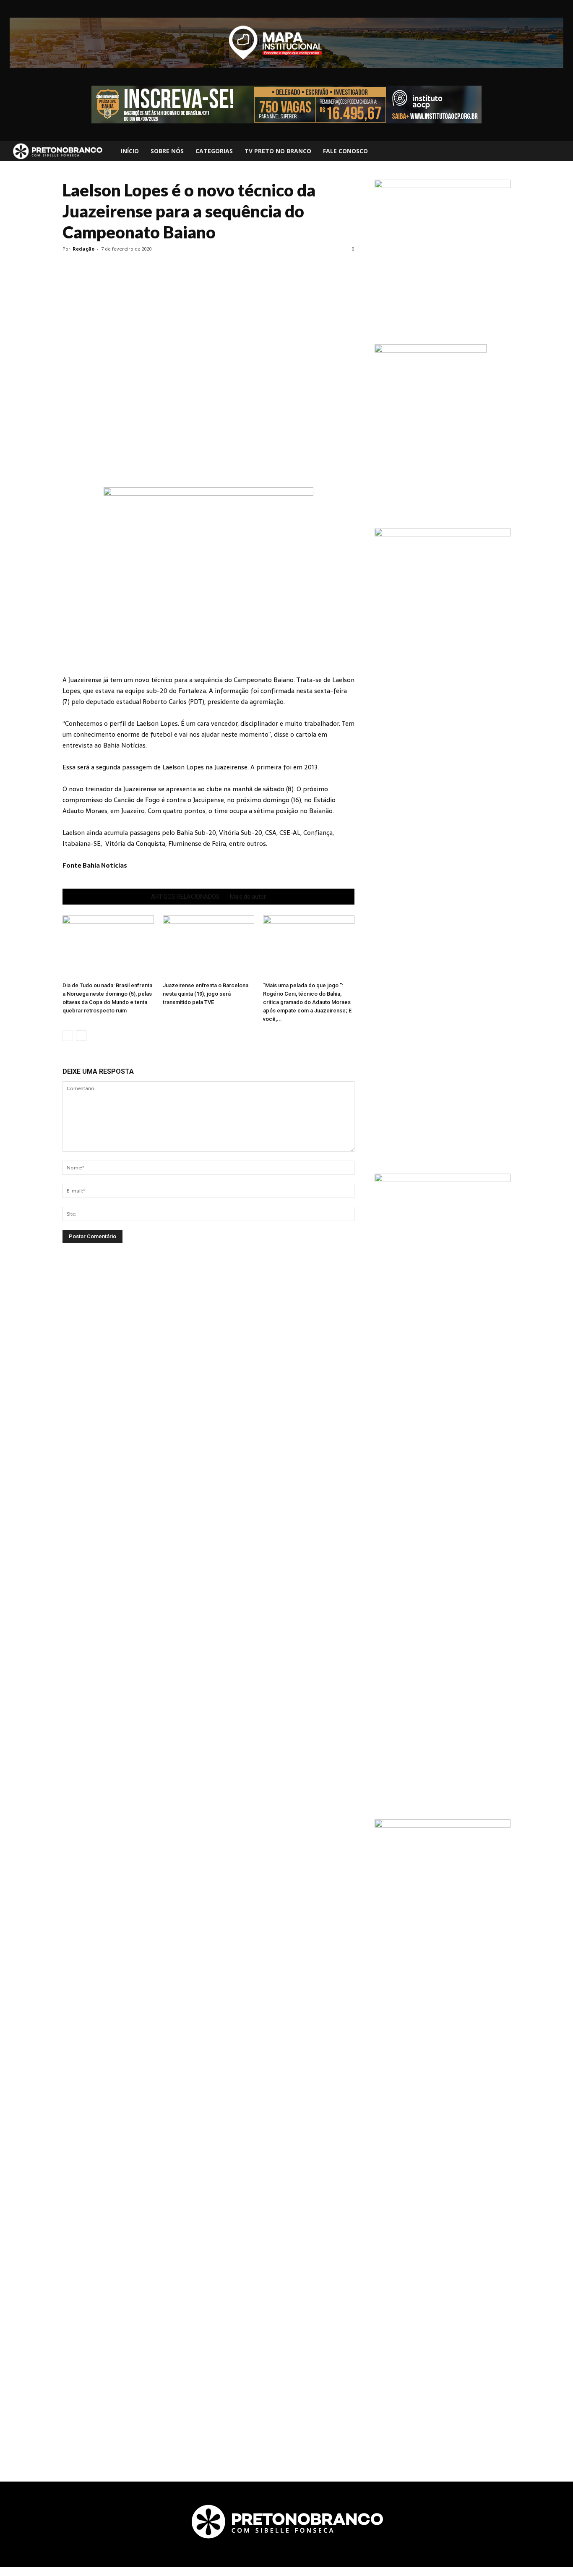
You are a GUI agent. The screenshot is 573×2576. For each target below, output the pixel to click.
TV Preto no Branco (278, 151)
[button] (559, 151)
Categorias (214, 151)
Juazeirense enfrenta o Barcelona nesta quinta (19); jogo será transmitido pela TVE (206, 994)
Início (130, 151)
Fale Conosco (345, 151)
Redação (83, 249)
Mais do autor (248, 897)
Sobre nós (167, 151)
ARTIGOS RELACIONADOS (185, 897)
